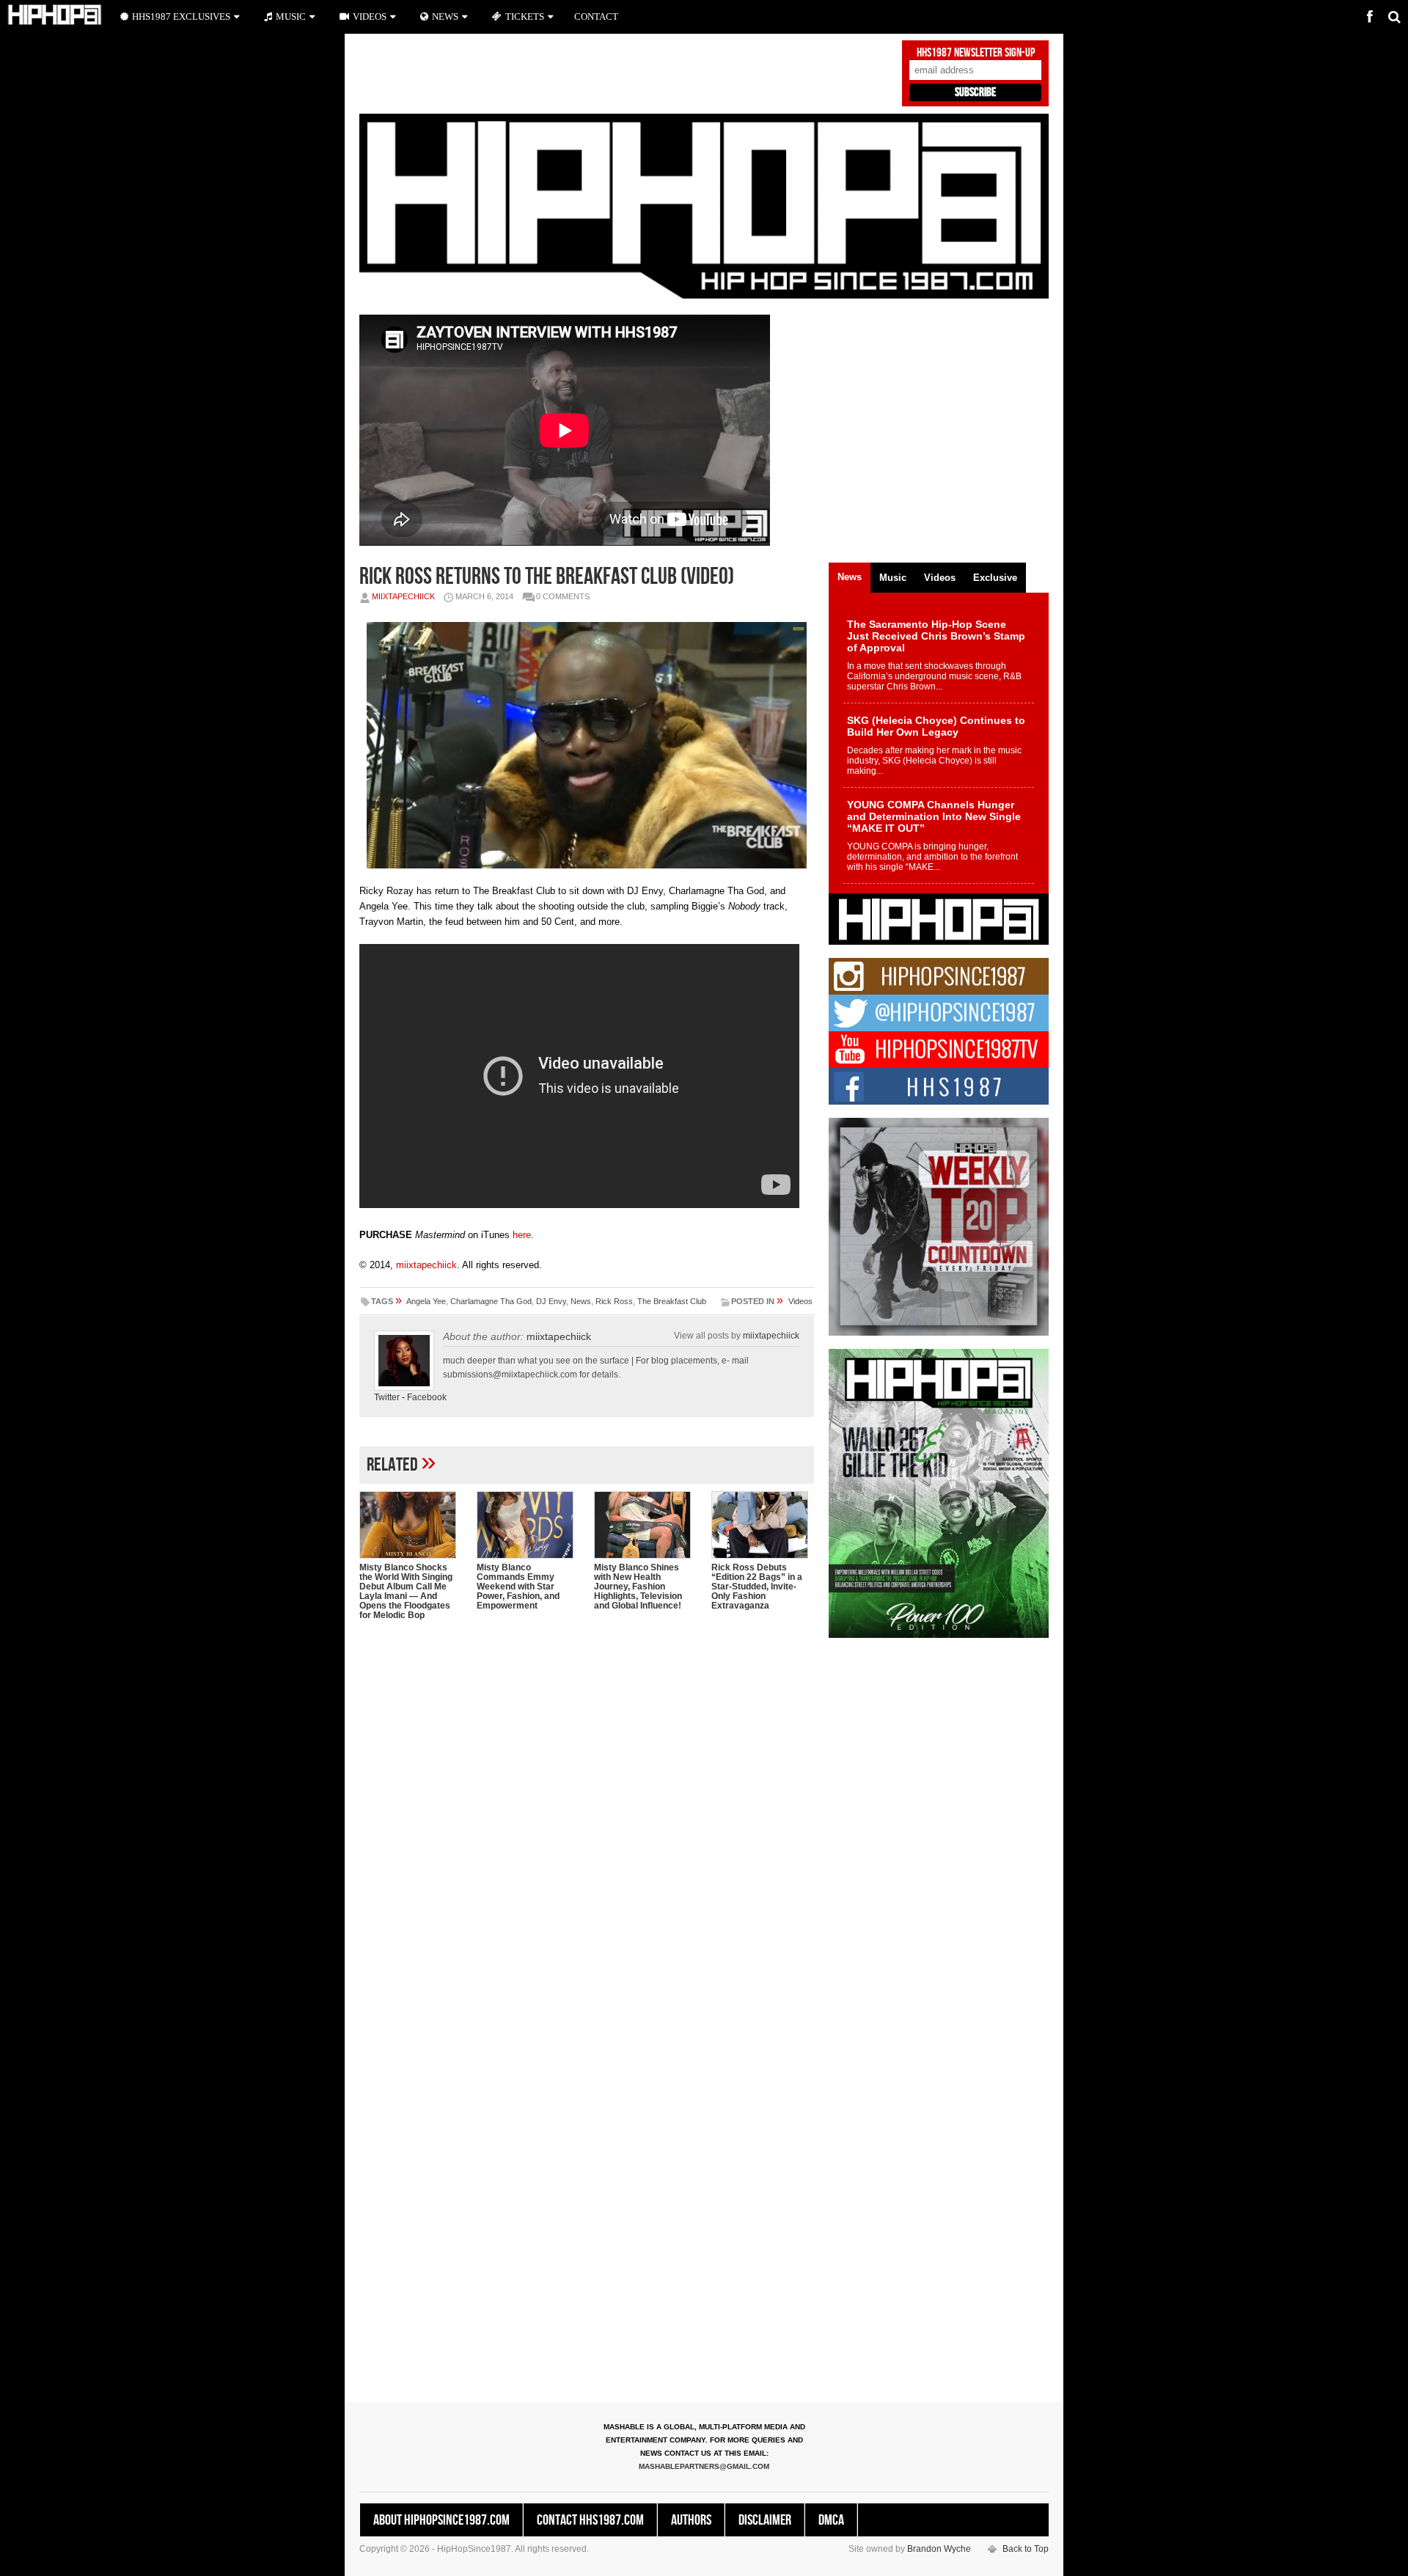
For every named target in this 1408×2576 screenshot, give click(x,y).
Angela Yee (426, 1301)
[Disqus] (587, 1821)
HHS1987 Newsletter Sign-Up (976, 53)
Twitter (387, 1397)
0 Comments (563, 596)
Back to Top (1026, 2549)
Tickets (525, 17)
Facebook (427, 1397)
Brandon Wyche (939, 2549)
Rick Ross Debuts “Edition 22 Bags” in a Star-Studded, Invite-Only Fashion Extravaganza (757, 1587)
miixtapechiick (403, 596)
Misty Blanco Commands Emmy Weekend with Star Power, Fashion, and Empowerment (518, 1587)
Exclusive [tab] (995, 578)
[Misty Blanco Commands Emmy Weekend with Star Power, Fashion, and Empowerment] (528, 1525)
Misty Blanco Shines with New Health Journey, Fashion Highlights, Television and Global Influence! (638, 1587)
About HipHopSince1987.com (441, 2520)
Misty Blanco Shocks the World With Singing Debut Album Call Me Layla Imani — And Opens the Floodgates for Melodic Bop (406, 1591)
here (522, 1235)
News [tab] (850, 577)
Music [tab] (893, 578)
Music (291, 17)
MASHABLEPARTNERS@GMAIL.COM (704, 2466)
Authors (691, 2520)
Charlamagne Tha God (491, 1301)
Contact (596, 17)
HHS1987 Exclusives (181, 17)
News (581, 1301)
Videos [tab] (940, 578)
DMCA (831, 2520)
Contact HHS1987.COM (590, 2520)
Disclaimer (765, 2520)
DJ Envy (551, 1301)
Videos (800, 1301)
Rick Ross (614, 1301)
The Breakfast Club (672, 1301)
